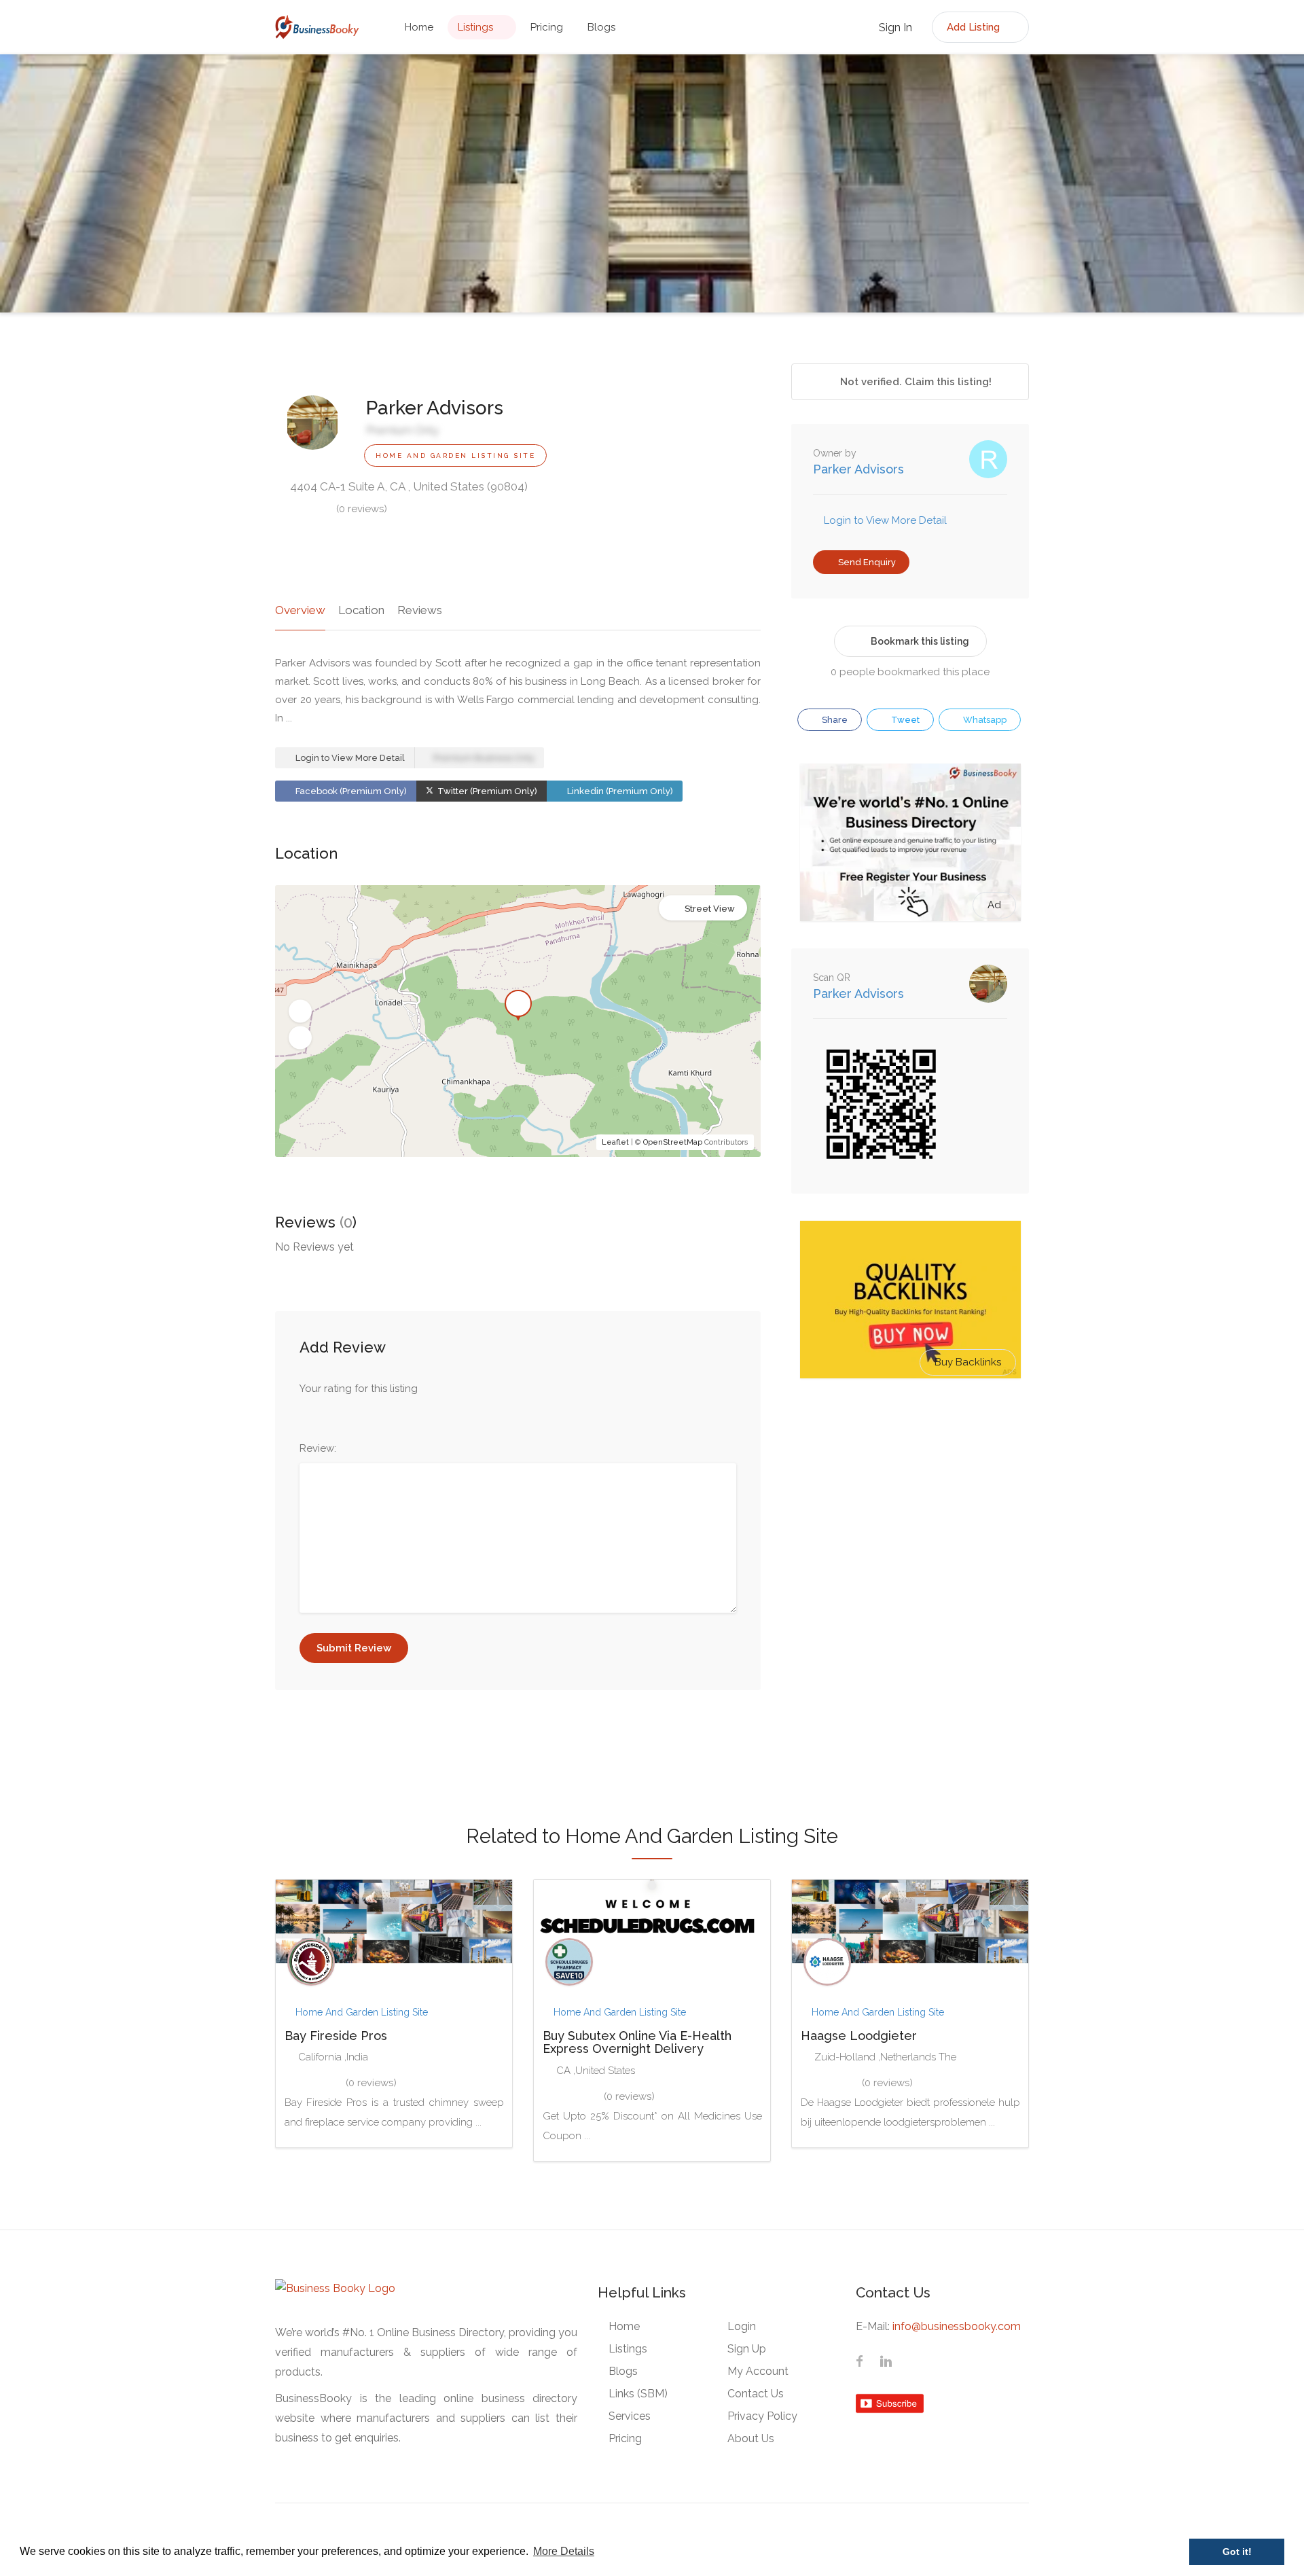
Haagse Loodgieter (859, 2036)
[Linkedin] (886, 2363)
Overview (300, 610)
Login (742, 2326)
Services (630, 2416)
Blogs (601, 27)
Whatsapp (984, 720)
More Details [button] (564, 2551)
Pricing (547, 27)
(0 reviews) (362, 509)
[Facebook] (860, 2363)
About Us (751, 2438)
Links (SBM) (638, 2394)
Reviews (420, 610)
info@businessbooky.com (957, 2326)
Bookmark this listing (920, 641)
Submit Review (354, 1648)
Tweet (904, 720)
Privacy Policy (762, 2416)
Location (361, 610)
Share (834, 720)
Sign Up (747, 2349)
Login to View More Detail (349, 758)
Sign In (894, 28)
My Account (758, 2371)
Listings (475, 27)
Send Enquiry (866, 562)
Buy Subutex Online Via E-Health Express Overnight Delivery (637, 2042)
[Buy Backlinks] (910, 1299)
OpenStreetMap (673, 1142)
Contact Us (756, 2394)
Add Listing (975, 27)
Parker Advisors (858, 469)
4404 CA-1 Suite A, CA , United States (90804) (407, 486)
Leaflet (615, 1142)
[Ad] (910, 842)
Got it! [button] (1237, 2552)
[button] (300, 1012)
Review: (318, 1448)
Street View (710, 909)
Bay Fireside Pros (336, 2036)
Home (419, 27)
